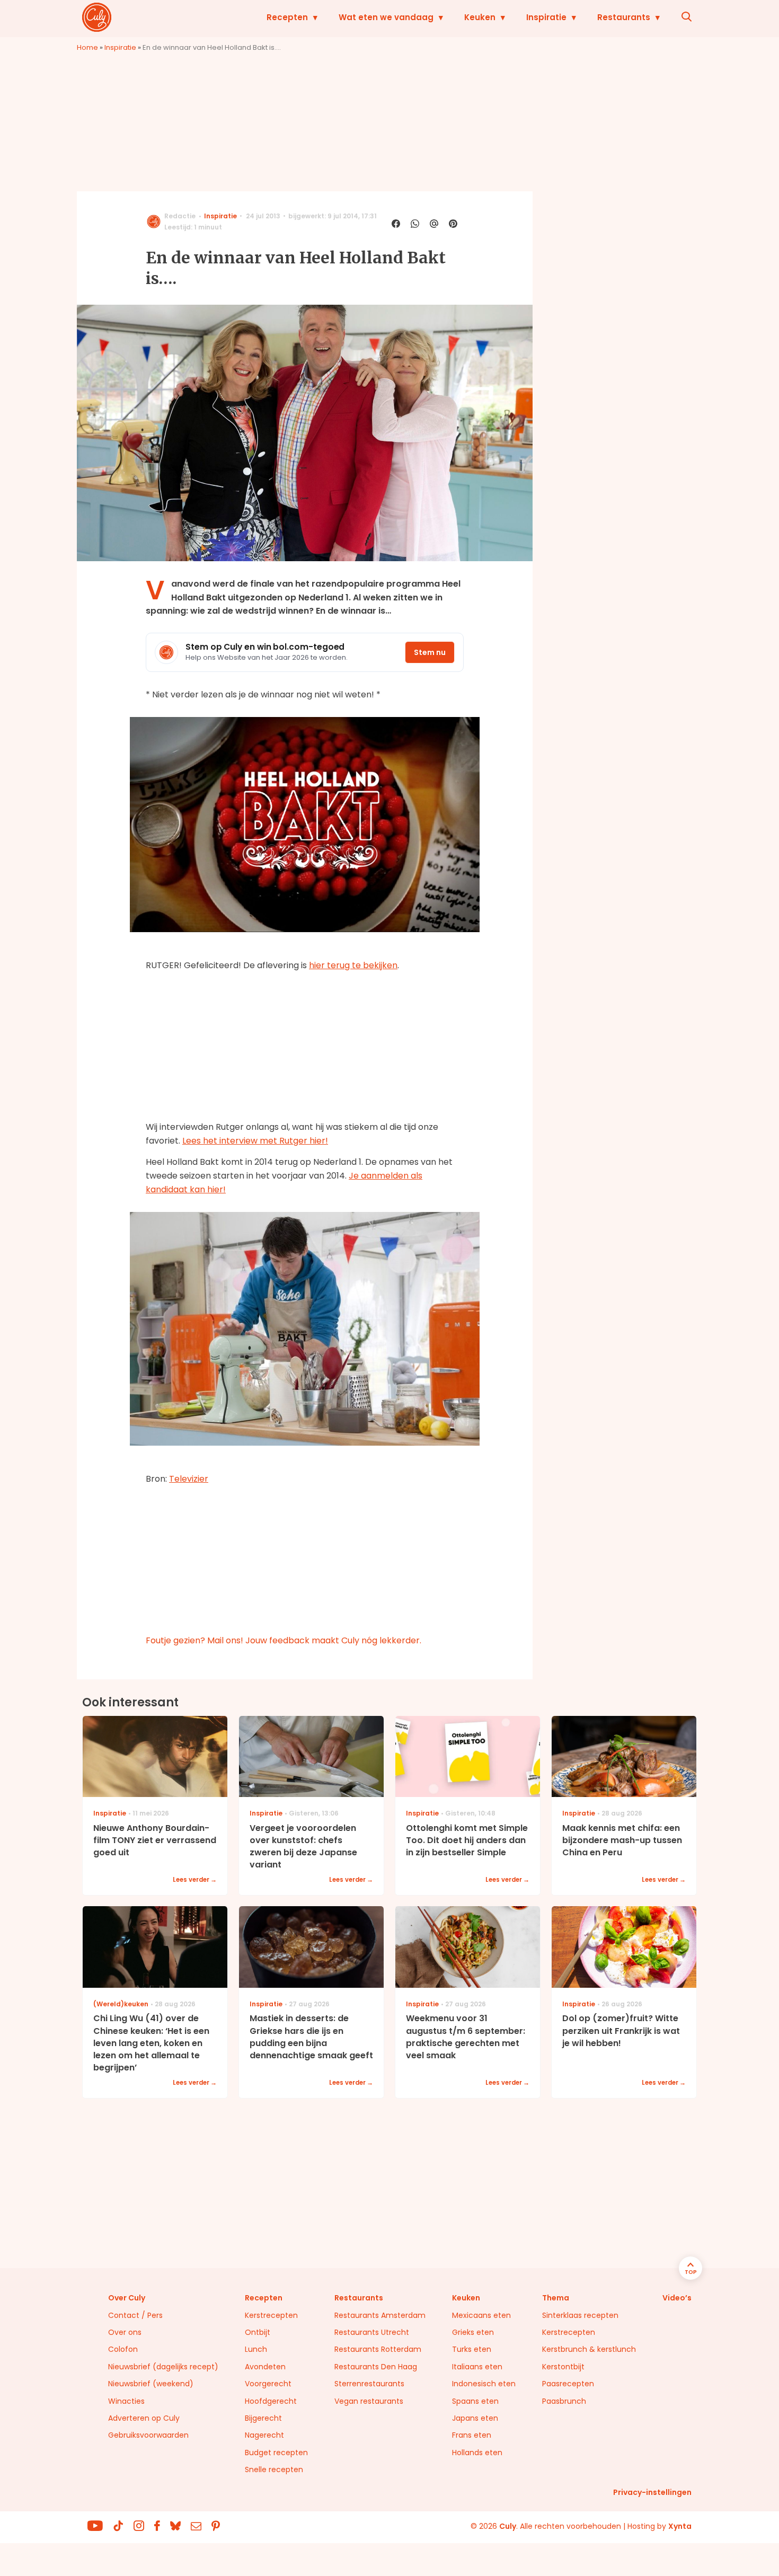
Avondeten (265, 2367)
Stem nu (430, 652)
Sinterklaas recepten (580, 2315)
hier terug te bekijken (353, 965)
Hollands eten (477, 2453)
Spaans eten (475, 2401)
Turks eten (472, 2349)
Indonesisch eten (484, 2384)
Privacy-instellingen (652, 2492)
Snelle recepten (274, 2469)
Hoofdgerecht (271, 2401)
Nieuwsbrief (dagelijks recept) (163, 2367)
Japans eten (475, 2418)
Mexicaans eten (481, 2315)
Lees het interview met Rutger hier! (255, 1141)
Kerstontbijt (563, 2367)
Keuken (480, 17)
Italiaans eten (477, 2367)
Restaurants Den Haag (376, 2367)
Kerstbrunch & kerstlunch (589, 2349)
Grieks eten (473, 2332)
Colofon (123, 2349)
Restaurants (624, 17)
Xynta (680, 2526)
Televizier (189, 1479)
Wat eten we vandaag (386, 17)
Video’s (677, 2298)
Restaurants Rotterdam (378, 2349)
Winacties (126, 2401)
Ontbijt (258, 2332)
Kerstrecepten (271, 2315)
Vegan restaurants (369, 2401)
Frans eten (472, 2435)
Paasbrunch (564, 2401)
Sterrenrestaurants (369, 2384)
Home (87, 47)
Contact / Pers (135, 2315)
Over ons (125, 2332)
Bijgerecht (263, 2418)
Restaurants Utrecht (372, 2332)
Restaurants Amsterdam (380, 2315)
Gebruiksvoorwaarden (148, 2435)
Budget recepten (276, 2453)
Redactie (180, 216)
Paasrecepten (568, 2384)
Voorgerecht (268, 2384)
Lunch (256, 2349)
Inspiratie (546, 17)
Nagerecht (264, 2435)
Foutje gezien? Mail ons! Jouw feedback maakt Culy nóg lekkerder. (284, 1640)
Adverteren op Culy (144, 2418)
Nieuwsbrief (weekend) (151, 2384)
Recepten (287, 17)
